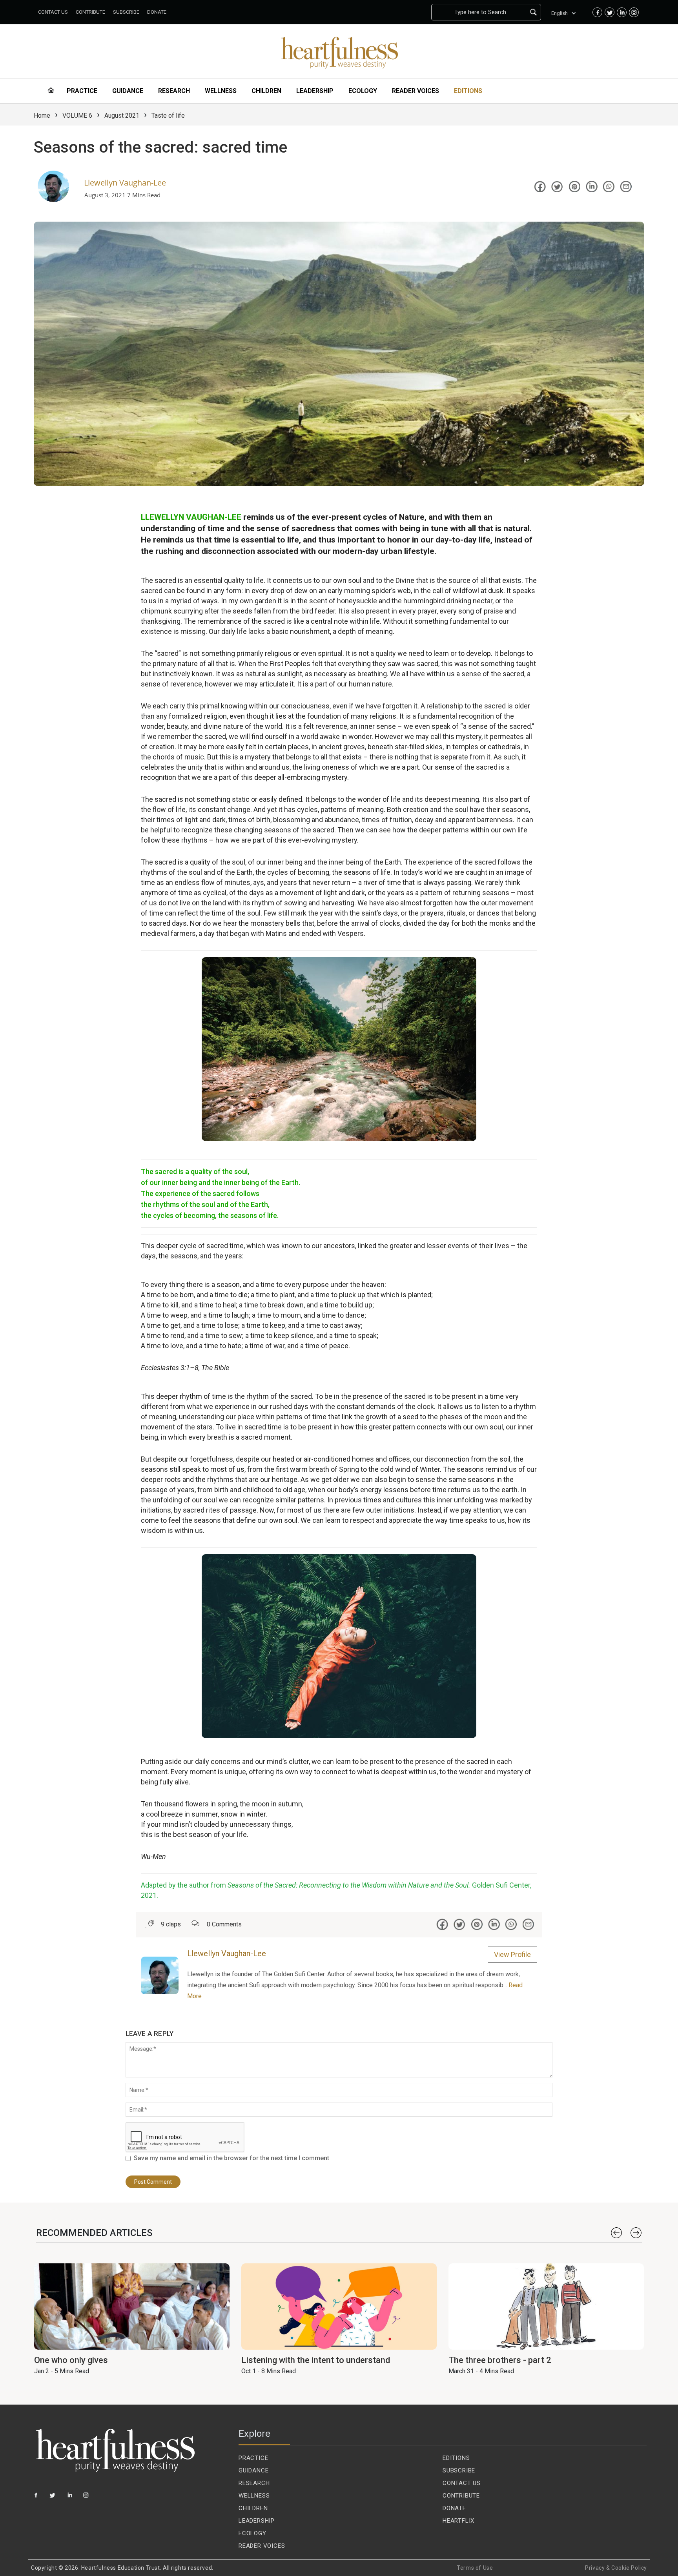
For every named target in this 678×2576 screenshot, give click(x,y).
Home (42, 116)
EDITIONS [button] (468, 91)
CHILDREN (253, 2508)
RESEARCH (254, 2483)
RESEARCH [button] (174, 91)
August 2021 (122, 116)
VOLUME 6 (77, 116)
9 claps (171, 1924)
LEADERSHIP (257, 2521)
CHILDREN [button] (266, 91)
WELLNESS (254, 2496)
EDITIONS (456, 2458)
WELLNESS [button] (221, 91)
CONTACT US (462, 2483)
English (560, 13)
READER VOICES (262, 2546)
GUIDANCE (253, 2470)
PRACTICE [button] (82, 91)
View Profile (512, 1954)
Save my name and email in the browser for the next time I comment (231, 2158)
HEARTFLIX (458, 2521)
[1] (36, 2498)
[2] (54, 2498)
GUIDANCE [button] (128, 91)
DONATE (454, 2508)
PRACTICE (253, 2458)
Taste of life (168, 116)
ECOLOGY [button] (363, 91)
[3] (70, 2498)
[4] (87, 2498)
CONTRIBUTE (461, 2496)
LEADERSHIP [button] (315, 91)
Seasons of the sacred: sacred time (160, 147)
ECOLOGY (252, 2533)
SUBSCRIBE (459, 2470)
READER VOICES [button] (416, 91)
